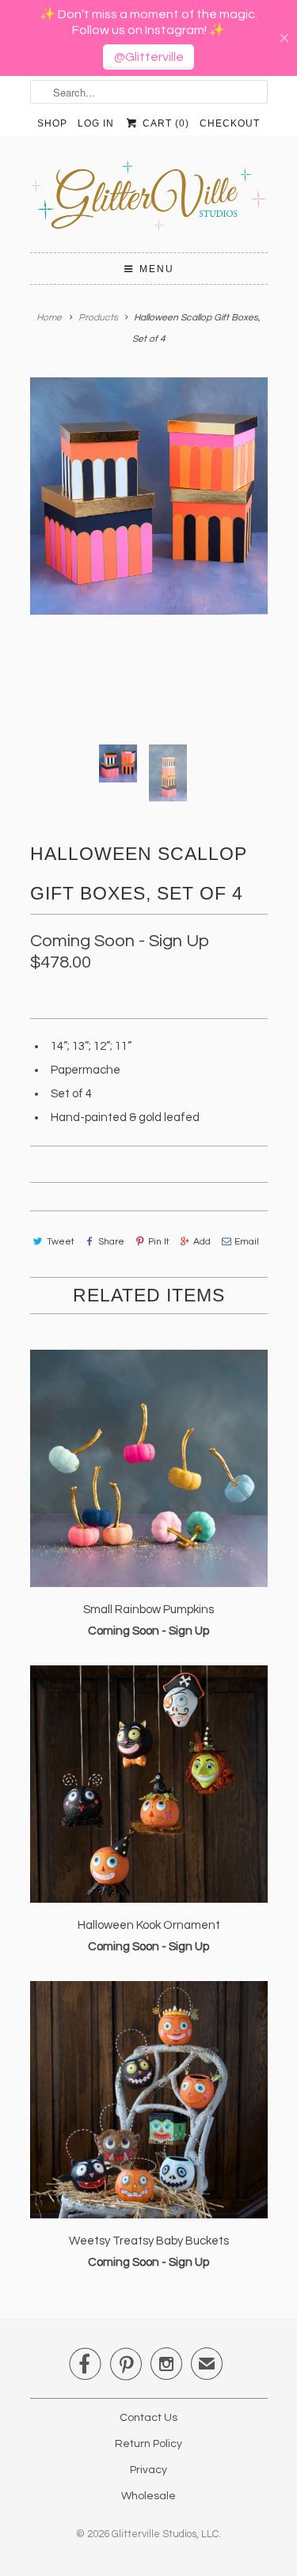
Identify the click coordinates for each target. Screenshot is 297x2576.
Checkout (230, 123)
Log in (96, 123)
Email (247, 1242)
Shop (52, 123)
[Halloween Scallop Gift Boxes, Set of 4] (149, 496)
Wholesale (148, 2496)
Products (98, 318)
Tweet (61, 1242)
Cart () (164, 123)
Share (111, 1242)
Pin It (159, 1242)
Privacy (148, 2470)
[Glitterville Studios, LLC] (149, 200)
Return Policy (148, 2444)
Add (202, 1242)
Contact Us (148, 2418)
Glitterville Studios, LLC (165, 2534)
